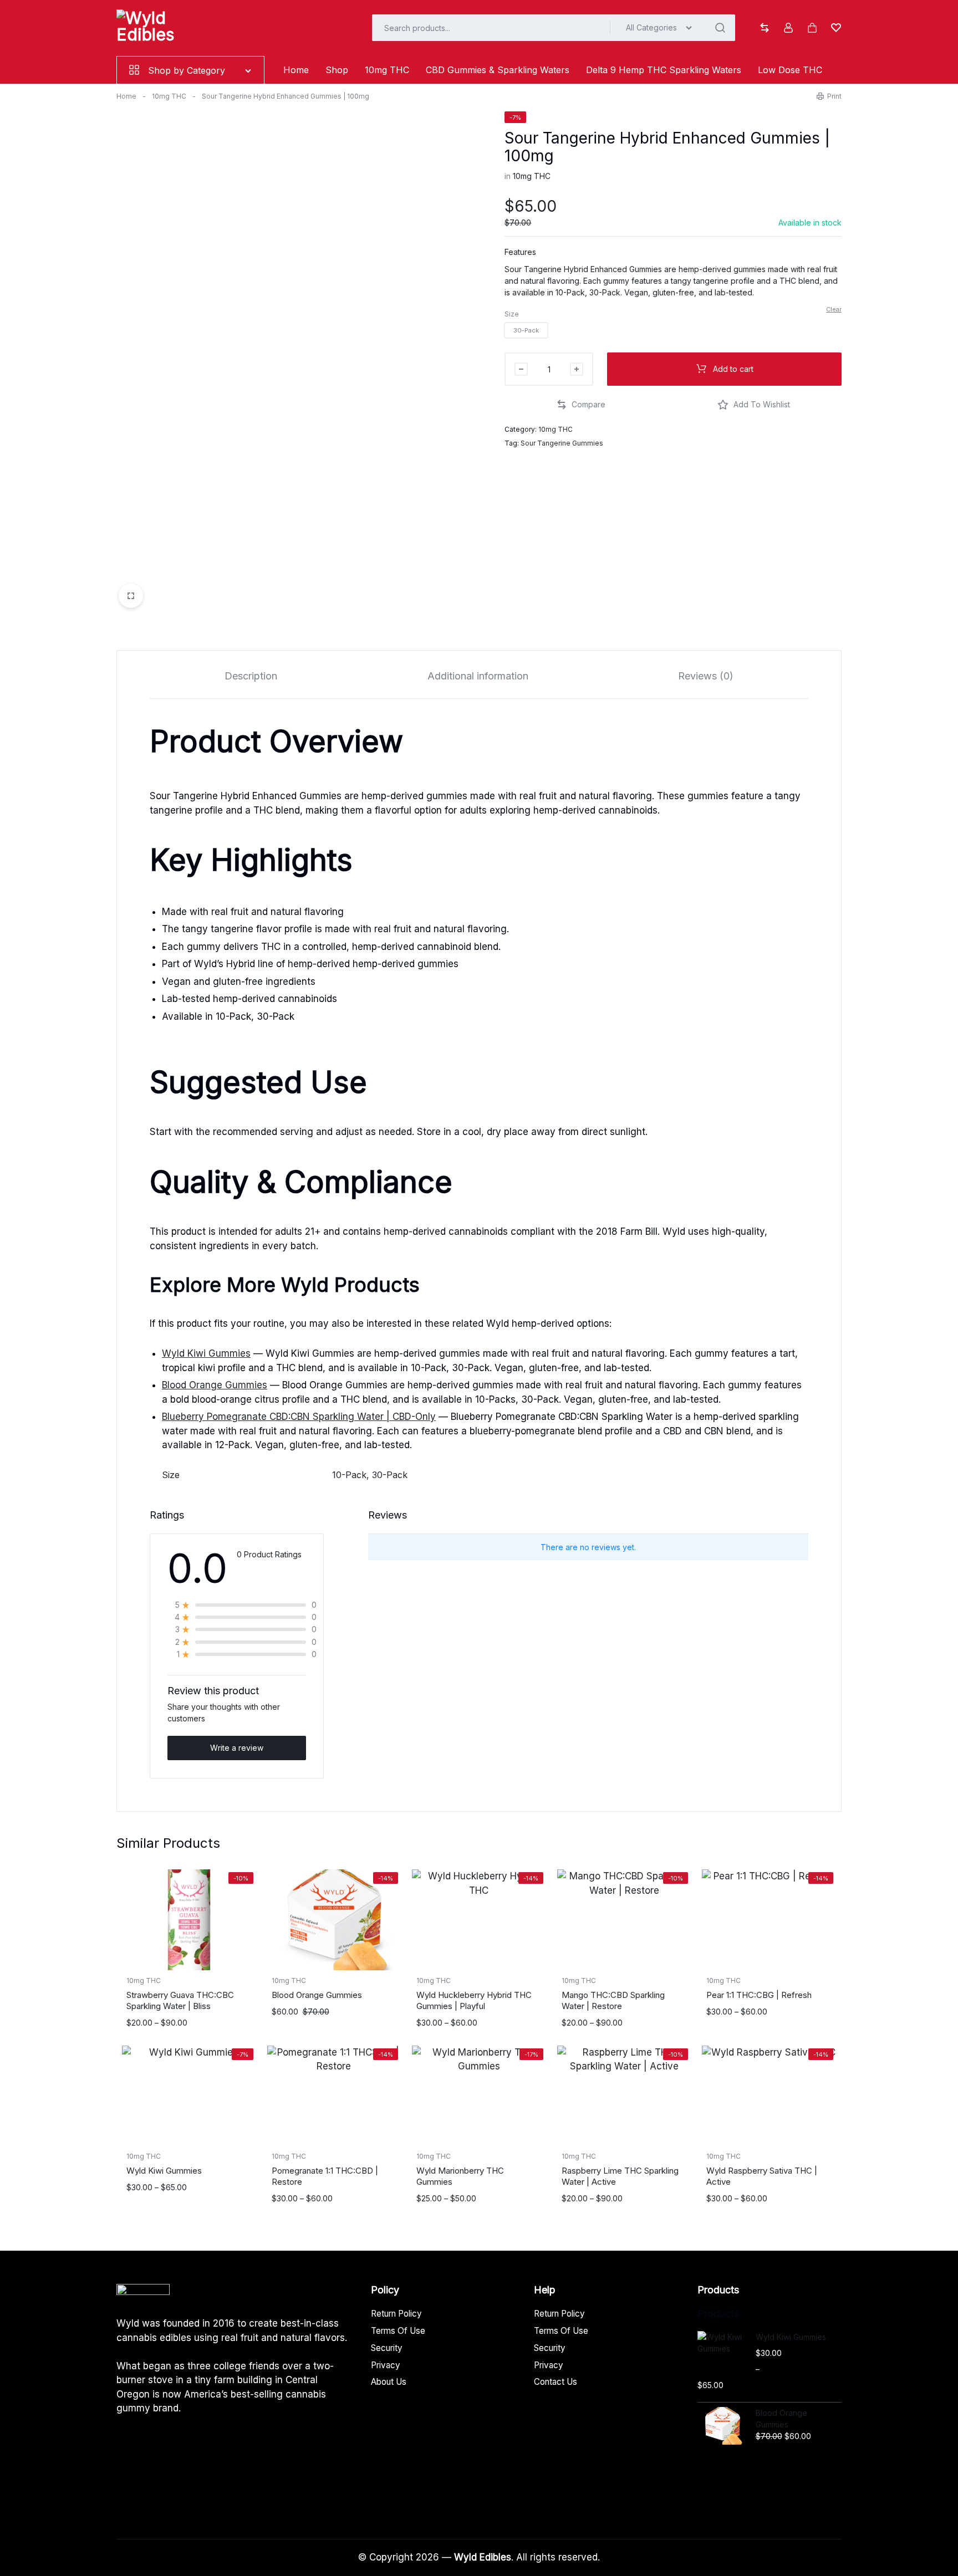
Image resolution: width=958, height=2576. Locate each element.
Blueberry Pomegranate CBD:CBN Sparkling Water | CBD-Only (299, 1417)
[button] (526, 330)
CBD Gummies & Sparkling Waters (498, 70)
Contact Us (556, 2382)
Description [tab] (251, 676)
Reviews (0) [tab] (706, 676)
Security (387, 2348)
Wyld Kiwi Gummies (206, 1353)
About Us (389, 2382)
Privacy (386, 2365)
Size (512, 314)
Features (520, 252)
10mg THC (387, 70)
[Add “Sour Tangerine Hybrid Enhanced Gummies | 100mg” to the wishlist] (754, 405)
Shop (337, 70)
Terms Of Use (398, 2331)
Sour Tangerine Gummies (562, 443)
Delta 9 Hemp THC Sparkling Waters (664, 70)
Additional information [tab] (478, 676)
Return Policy (396, 2314)
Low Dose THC (790, 70)
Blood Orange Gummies (215, 1385)
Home (296, 70)
